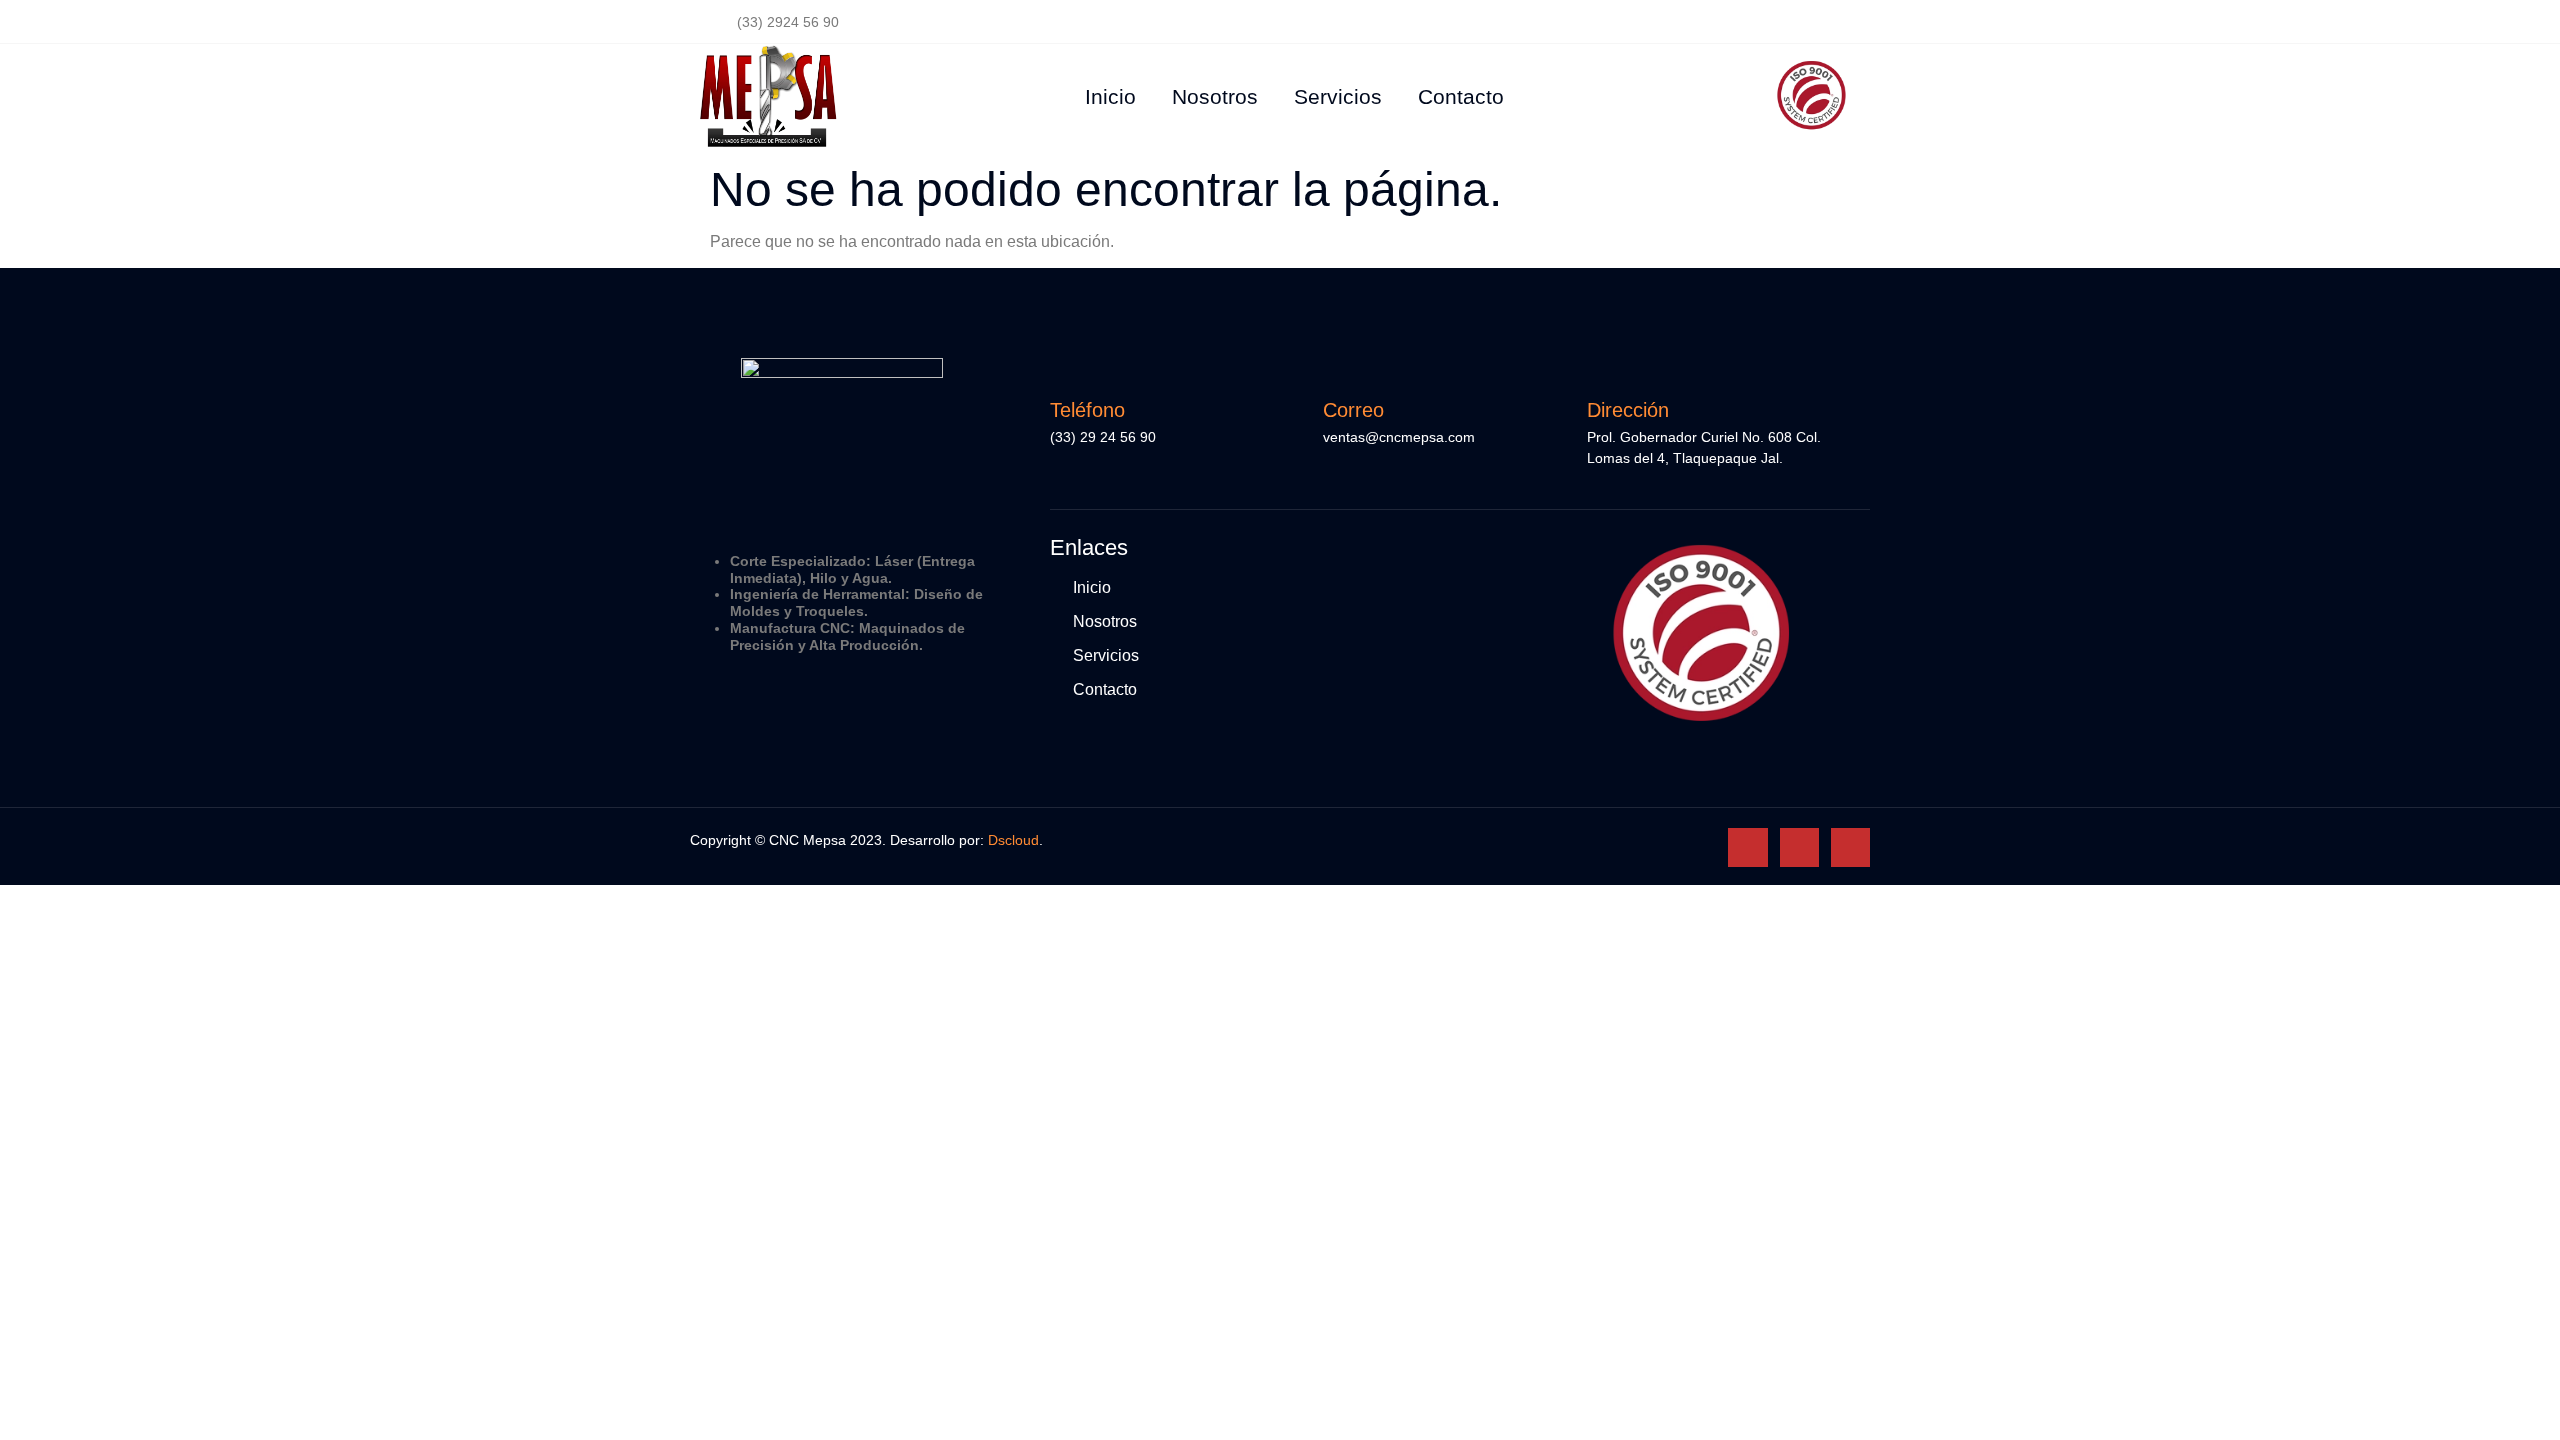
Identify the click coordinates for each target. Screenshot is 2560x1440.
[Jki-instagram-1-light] (1799, 847)
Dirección (1628, 410)
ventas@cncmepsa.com (1399, 437)
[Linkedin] (1850, 847)
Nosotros (1215, 96)
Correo (1353, 410)
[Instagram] (1801, 22)
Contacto (1461, 96)
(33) (1065, 437)
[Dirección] (1602, 368)
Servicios (1338, 96)
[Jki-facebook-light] (1747, 847)
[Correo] (1338, 368)
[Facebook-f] (1755, 22)
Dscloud (1013, 840)
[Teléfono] (1065, 368)
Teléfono (1087, 410)
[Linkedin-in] (1847, 22)
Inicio (1110, 96)
